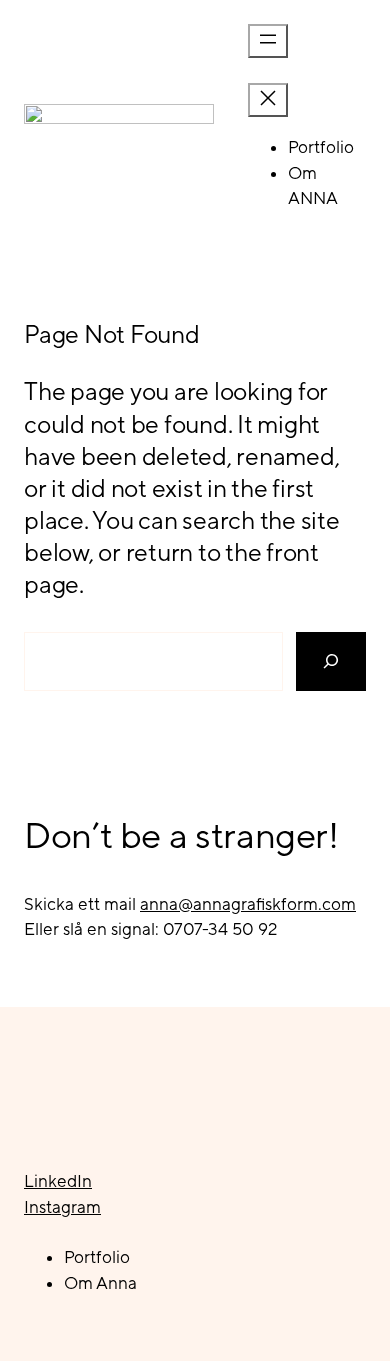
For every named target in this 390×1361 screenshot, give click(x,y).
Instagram (62, 1207)
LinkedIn (58, 1181)
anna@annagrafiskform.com (248, 904)
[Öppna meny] (268, 41)
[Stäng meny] (268, 100)
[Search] (331, 661)
